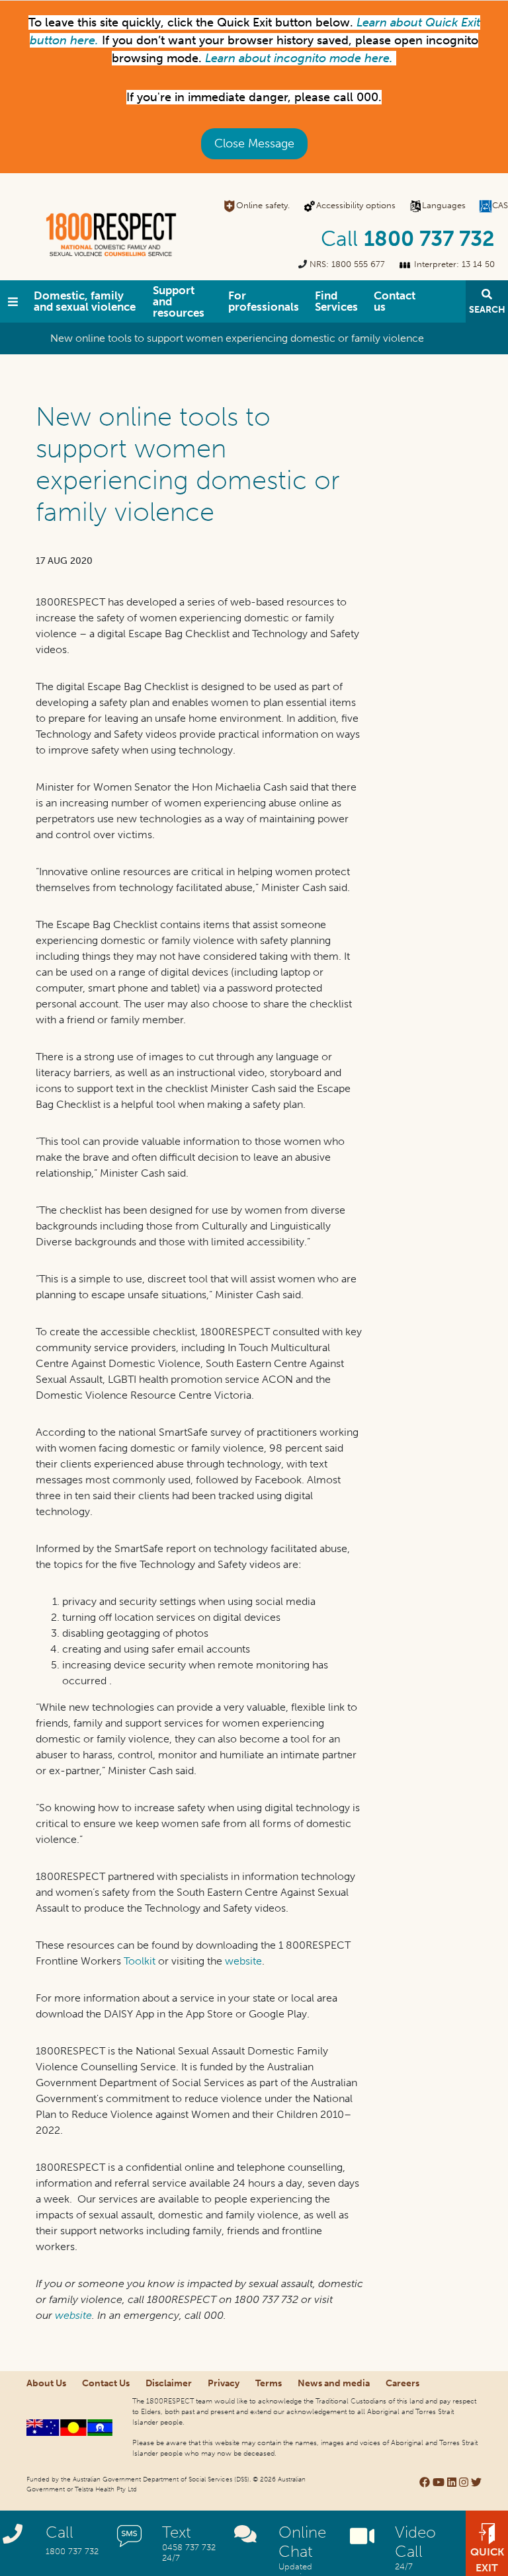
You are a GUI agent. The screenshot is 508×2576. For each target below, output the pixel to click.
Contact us (395, 301)
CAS (500, 205)
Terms (269, 2383)
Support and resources (179, 301)
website (243, 1961)
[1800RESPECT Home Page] (13, 301)
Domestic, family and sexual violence (85, 301)
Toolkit (140, 1961)
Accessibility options (356, 205)
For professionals (264, 301)
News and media (334, 2383)
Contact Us (106, 2383)
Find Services (336, 301)
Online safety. (263, 205)
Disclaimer (169, 2383)
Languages (444, 205)
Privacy (224, 2383)
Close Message (254, 143)
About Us (46, 2383)
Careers (402, 2383)
